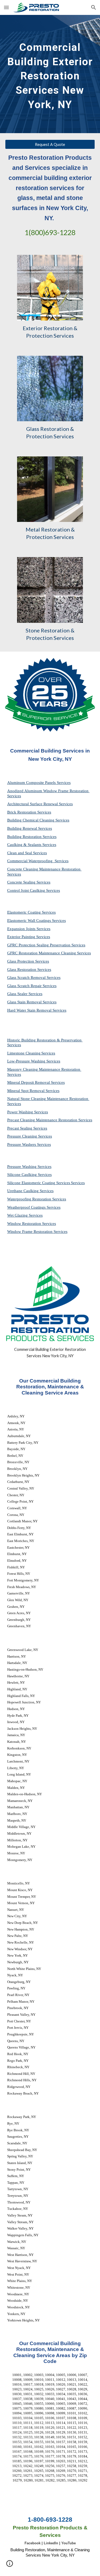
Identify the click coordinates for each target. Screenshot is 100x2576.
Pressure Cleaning (23, 1136)
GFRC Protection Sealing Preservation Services (46, 945)
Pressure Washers (22, 1144)
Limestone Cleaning (24, 1053)
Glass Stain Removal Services (32, 1002)
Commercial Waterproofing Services (38, 861)
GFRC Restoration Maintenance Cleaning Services (49, 953)
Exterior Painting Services (29, 937)
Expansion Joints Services (29, 929)
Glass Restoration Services (29, 970)
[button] (6, 7)
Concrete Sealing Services (29, 882)
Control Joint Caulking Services (34, 890)
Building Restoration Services (32, 837)
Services (48, 1053)
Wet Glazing (18, 1215)
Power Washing (21, 1112)
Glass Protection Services (28, 961)
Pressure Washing (22, 1167)
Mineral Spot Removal (26, 1091)
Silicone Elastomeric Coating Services (39, 1183)
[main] (50, 74)
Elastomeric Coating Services (31, 912)
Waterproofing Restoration (30, 1199)
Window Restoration (25, 1224)
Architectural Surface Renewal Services (40, 804)
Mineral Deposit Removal (29, 1082)
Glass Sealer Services (25, 994)
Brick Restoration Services (29, 812)
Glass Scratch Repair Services (32, 986)
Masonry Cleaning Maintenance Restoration (44, 1069)
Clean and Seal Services (27, 853)
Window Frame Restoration (30, 1232)
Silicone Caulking (23, 1175)
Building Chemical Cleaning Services (38, 820)
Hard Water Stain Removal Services (37, 1010)
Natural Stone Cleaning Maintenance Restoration (48, 1099)
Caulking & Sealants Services (32, 845)
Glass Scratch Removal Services (34, 978)
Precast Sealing (20, 1128)
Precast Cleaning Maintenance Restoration (43, 1120)
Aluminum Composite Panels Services (39, 783)
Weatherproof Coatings (27, 1207)
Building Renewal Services (30, 828)
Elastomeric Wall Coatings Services (37, 921)
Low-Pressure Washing (27, 1061)
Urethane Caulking (23, 1191)
